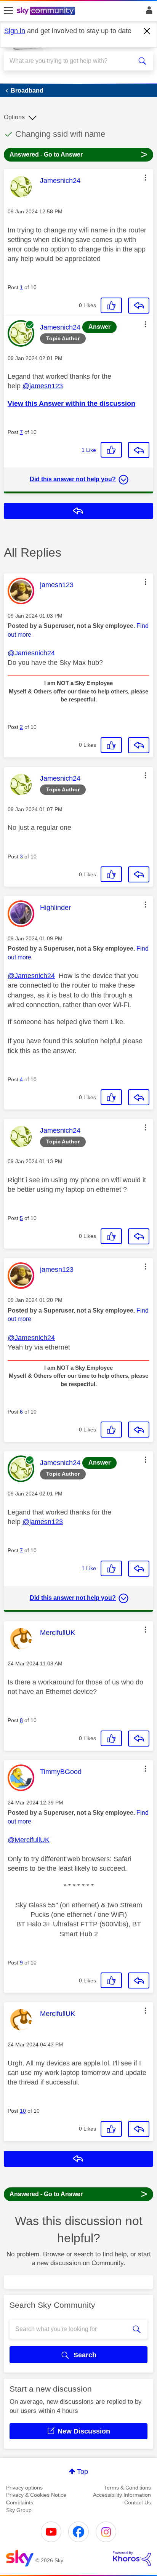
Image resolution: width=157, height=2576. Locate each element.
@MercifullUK (29, 1840)
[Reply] (139, 306)
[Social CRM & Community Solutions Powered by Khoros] (132, 2558)
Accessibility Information (122, 2495)
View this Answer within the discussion (71, 403)
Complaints (20, 2502)
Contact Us (138, 2502)
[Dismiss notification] (147, 31)
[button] (146, 178)
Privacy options (24, 2488)
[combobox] (71, 61)
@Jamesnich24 (31, 653)
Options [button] (14, 117)
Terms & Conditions (127, 2488)
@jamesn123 (43, 386)
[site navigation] (8, 11)
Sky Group (19, 2510)
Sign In (148, 12)
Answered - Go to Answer (78, 154)
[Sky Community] (47, 11)
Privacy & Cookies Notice (36, 2495)
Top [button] (83, 2472)
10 (23, 2111)
